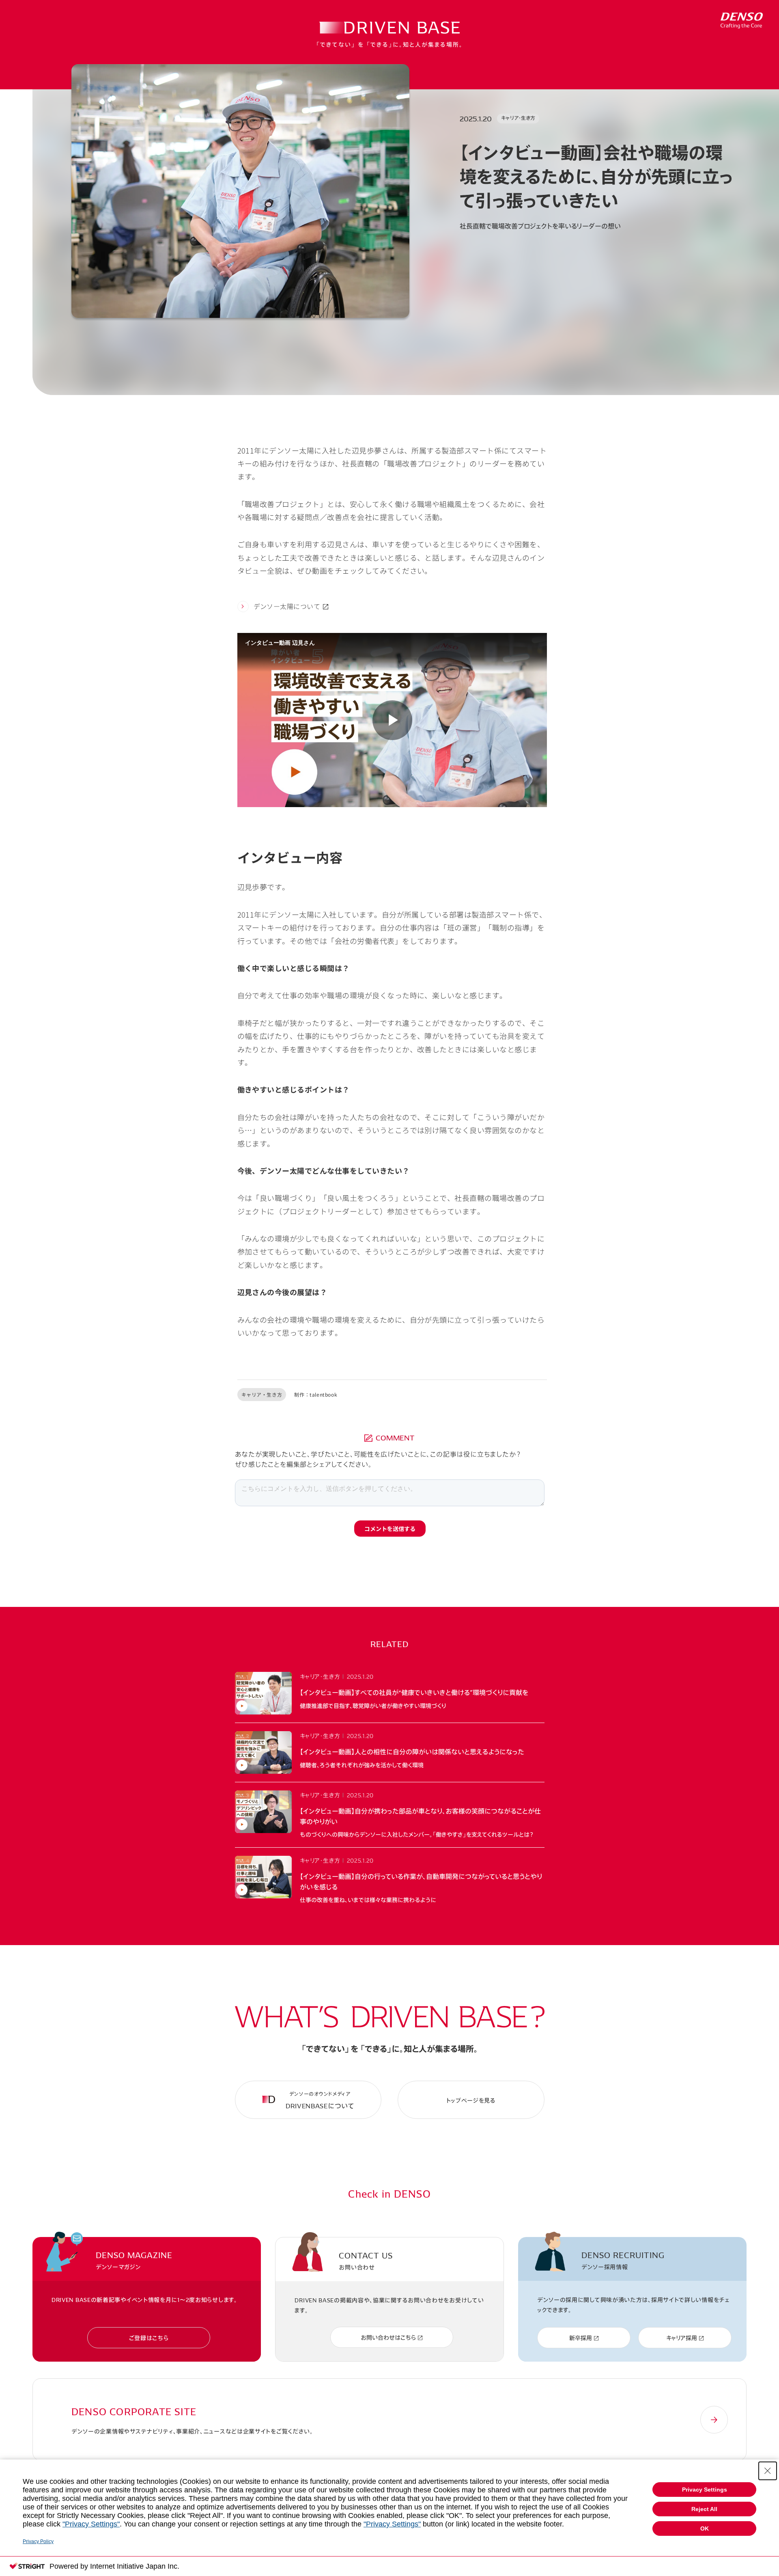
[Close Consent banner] (768, 2471)
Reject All (704, 2509)
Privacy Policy (38, 2541)
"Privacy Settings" (91, 2524)
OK (705, 2528)
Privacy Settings (705, 2490)
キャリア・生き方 (518, 118)
